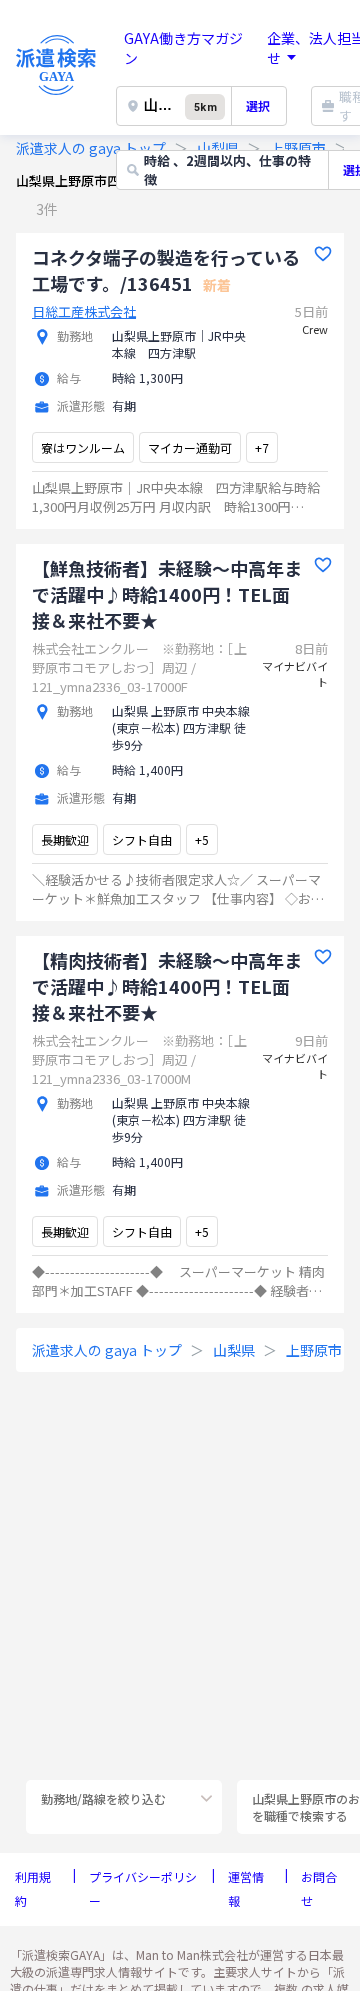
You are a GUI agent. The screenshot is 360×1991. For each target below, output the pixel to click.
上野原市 (314, 1350)
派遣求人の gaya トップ (91, 148)
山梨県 (234, 1350)
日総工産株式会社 (84, 311)
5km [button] (205, 107)
